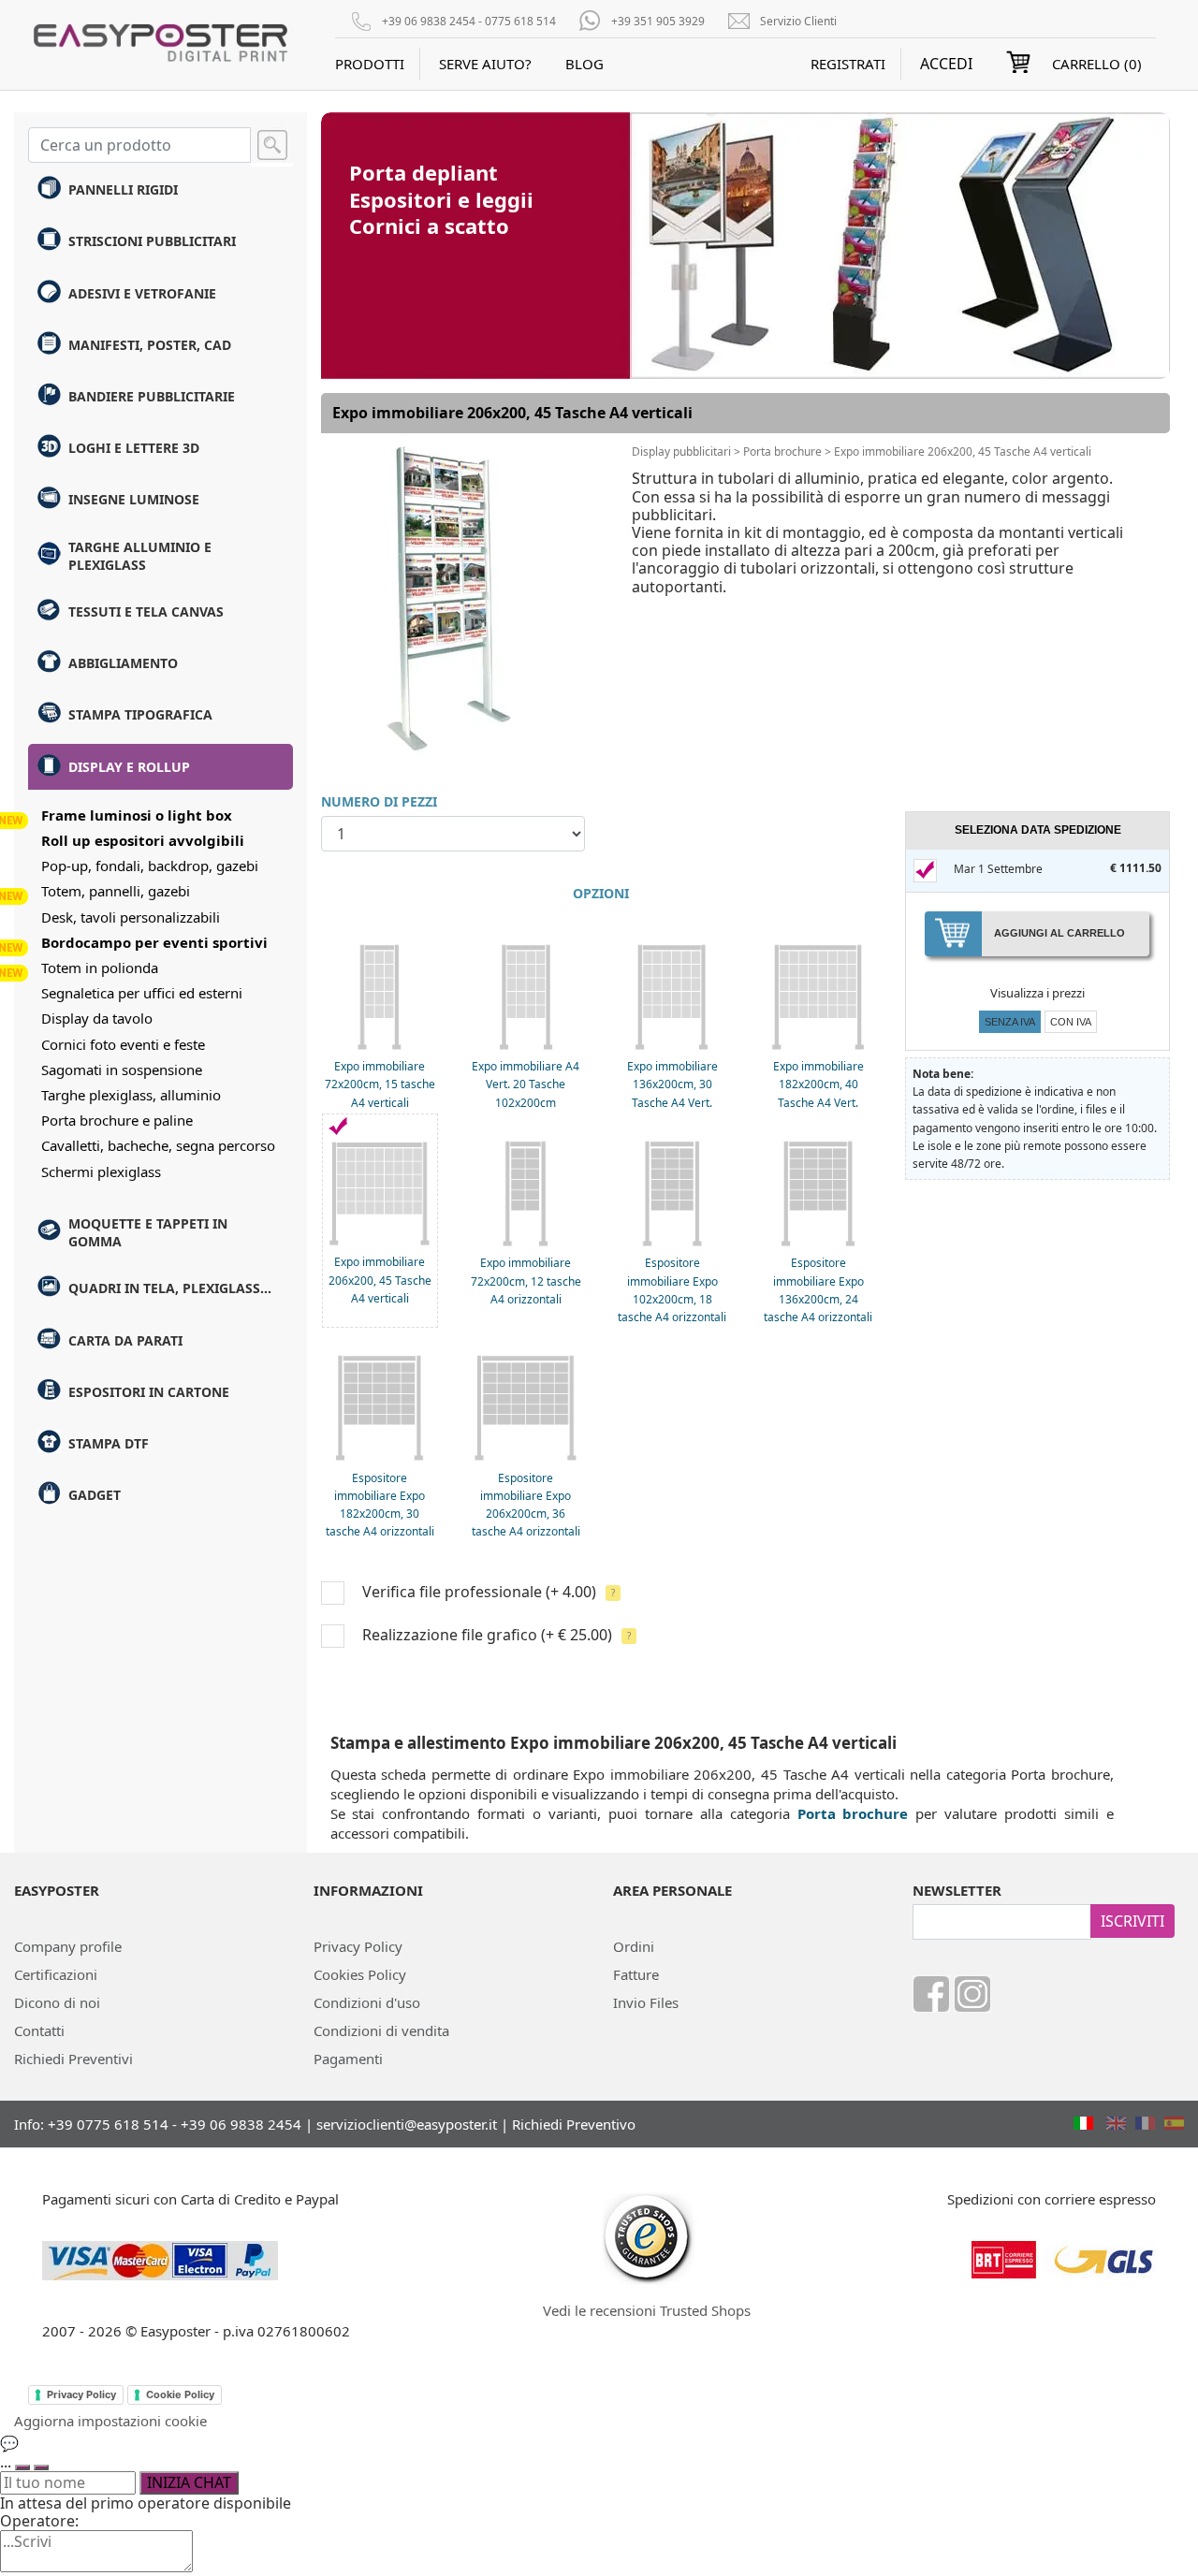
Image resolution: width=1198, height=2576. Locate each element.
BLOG (584, 64)
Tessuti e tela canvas (146, 611)
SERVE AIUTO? (485, 64)
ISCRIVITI (1132, 1921)
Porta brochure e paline (117, 1120)
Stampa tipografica (140, 714)
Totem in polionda (100, 968)
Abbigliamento (123, 663)
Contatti (39, 2030)
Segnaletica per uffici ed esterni (142, 993)
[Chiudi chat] (41, 2467)
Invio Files (646, 2002)
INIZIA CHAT (189, 2482)
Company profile (68, 1946)
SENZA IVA (1010, 1022)
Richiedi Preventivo (574, 2124)
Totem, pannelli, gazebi (116, 891)
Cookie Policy (180, 2394)
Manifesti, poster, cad (150, 345)
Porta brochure (782, 451)
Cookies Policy (360, 1974)
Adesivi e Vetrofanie (142, 293)
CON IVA (1071, 1022)
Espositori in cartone (149, 1392)
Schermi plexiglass (101, 1172)
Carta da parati (125, 1340)
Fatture (636, 1974)
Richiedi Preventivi (73, 2059)
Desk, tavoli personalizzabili (131, 917)
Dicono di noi (57, 2002)
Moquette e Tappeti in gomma (148, 1232)
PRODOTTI (370, 64)
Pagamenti (348, 2059)
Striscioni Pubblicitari (152, 241)
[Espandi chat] (22, 2467)
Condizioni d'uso (367, 2002)
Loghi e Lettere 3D (134, 448)
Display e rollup (129, 767)
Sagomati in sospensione (122, 1070)
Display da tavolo (97, 1018)
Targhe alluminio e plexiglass (140, 556)
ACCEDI (946, 64)
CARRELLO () (1097, 64)
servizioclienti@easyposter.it (407, 2124)
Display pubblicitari (681, 451)
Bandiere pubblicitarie (152, 396)
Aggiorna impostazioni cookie (110, 2421)
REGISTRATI (848, 64)
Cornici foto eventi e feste (123, 1044)
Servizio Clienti (798, 21)
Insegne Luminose (134, 499)
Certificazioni (56, 1974)
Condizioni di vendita (381, 2030)
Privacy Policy (358, 1946)
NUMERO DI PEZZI (379, 801)
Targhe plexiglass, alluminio (131, 1095)
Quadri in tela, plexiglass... (170, 1288)
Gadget (95, 1495)
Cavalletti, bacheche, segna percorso (158, 1145)
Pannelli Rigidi (123, 189)
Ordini (634, 1946)
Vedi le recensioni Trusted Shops (647, 2310)
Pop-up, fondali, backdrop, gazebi (150, 866)
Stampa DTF (109, 1443)
